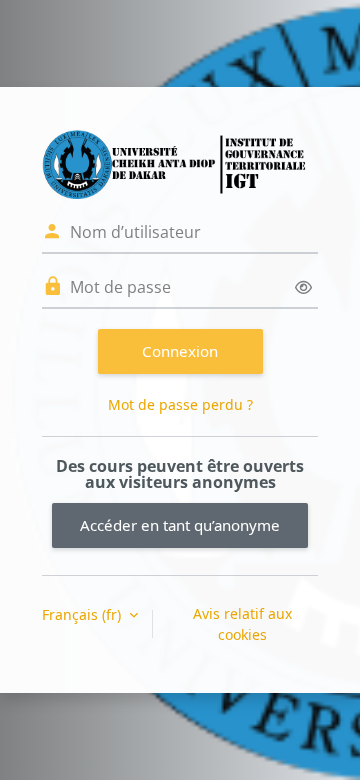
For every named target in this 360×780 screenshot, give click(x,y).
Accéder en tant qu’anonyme (180, 525)
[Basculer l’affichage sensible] (303, 287)
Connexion (180, 351)
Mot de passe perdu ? (180, 404)
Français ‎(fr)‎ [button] (83, 614)
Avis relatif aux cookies (242, 624)
